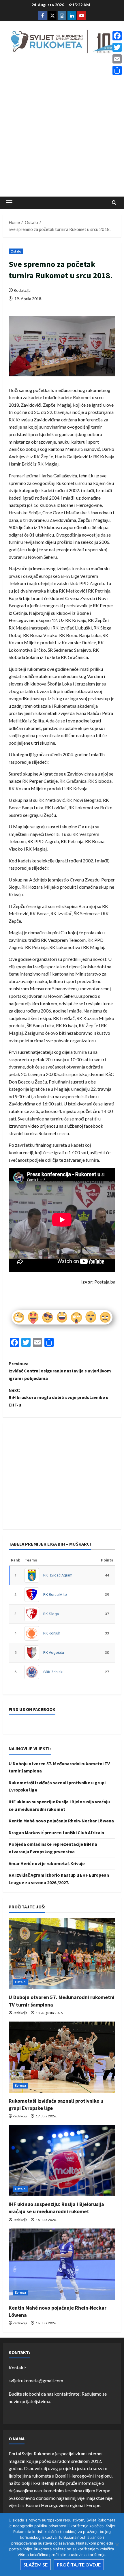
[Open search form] (114, 202)
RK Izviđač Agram (58, 1575)
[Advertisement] (62, 127)
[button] (9, 203)
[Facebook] (117, 36)
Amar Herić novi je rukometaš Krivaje (47, 1863)
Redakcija (22, 290)
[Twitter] (117, 47)
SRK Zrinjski (53, 1672)
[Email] (117, 59)
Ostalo (16, 251)
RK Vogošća (54, 1653)
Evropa (20, 2085)
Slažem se (35, 2565)
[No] (117, 2545)
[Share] (117, 70)
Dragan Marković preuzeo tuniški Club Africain (56, 1832)
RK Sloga (51, 1614)
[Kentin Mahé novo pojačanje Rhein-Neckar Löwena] (62, 2264)
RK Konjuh (52, 1633)
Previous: (60, 1371)
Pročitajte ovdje (79, 2565)
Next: (59, 1397)
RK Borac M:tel (55, 1595)
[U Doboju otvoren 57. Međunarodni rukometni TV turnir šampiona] (62, 1954)
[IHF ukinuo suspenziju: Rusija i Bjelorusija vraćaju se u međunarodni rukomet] (62, 2161)
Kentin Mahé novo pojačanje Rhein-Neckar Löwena (61, 1821)
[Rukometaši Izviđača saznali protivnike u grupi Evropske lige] (62, 2057)
